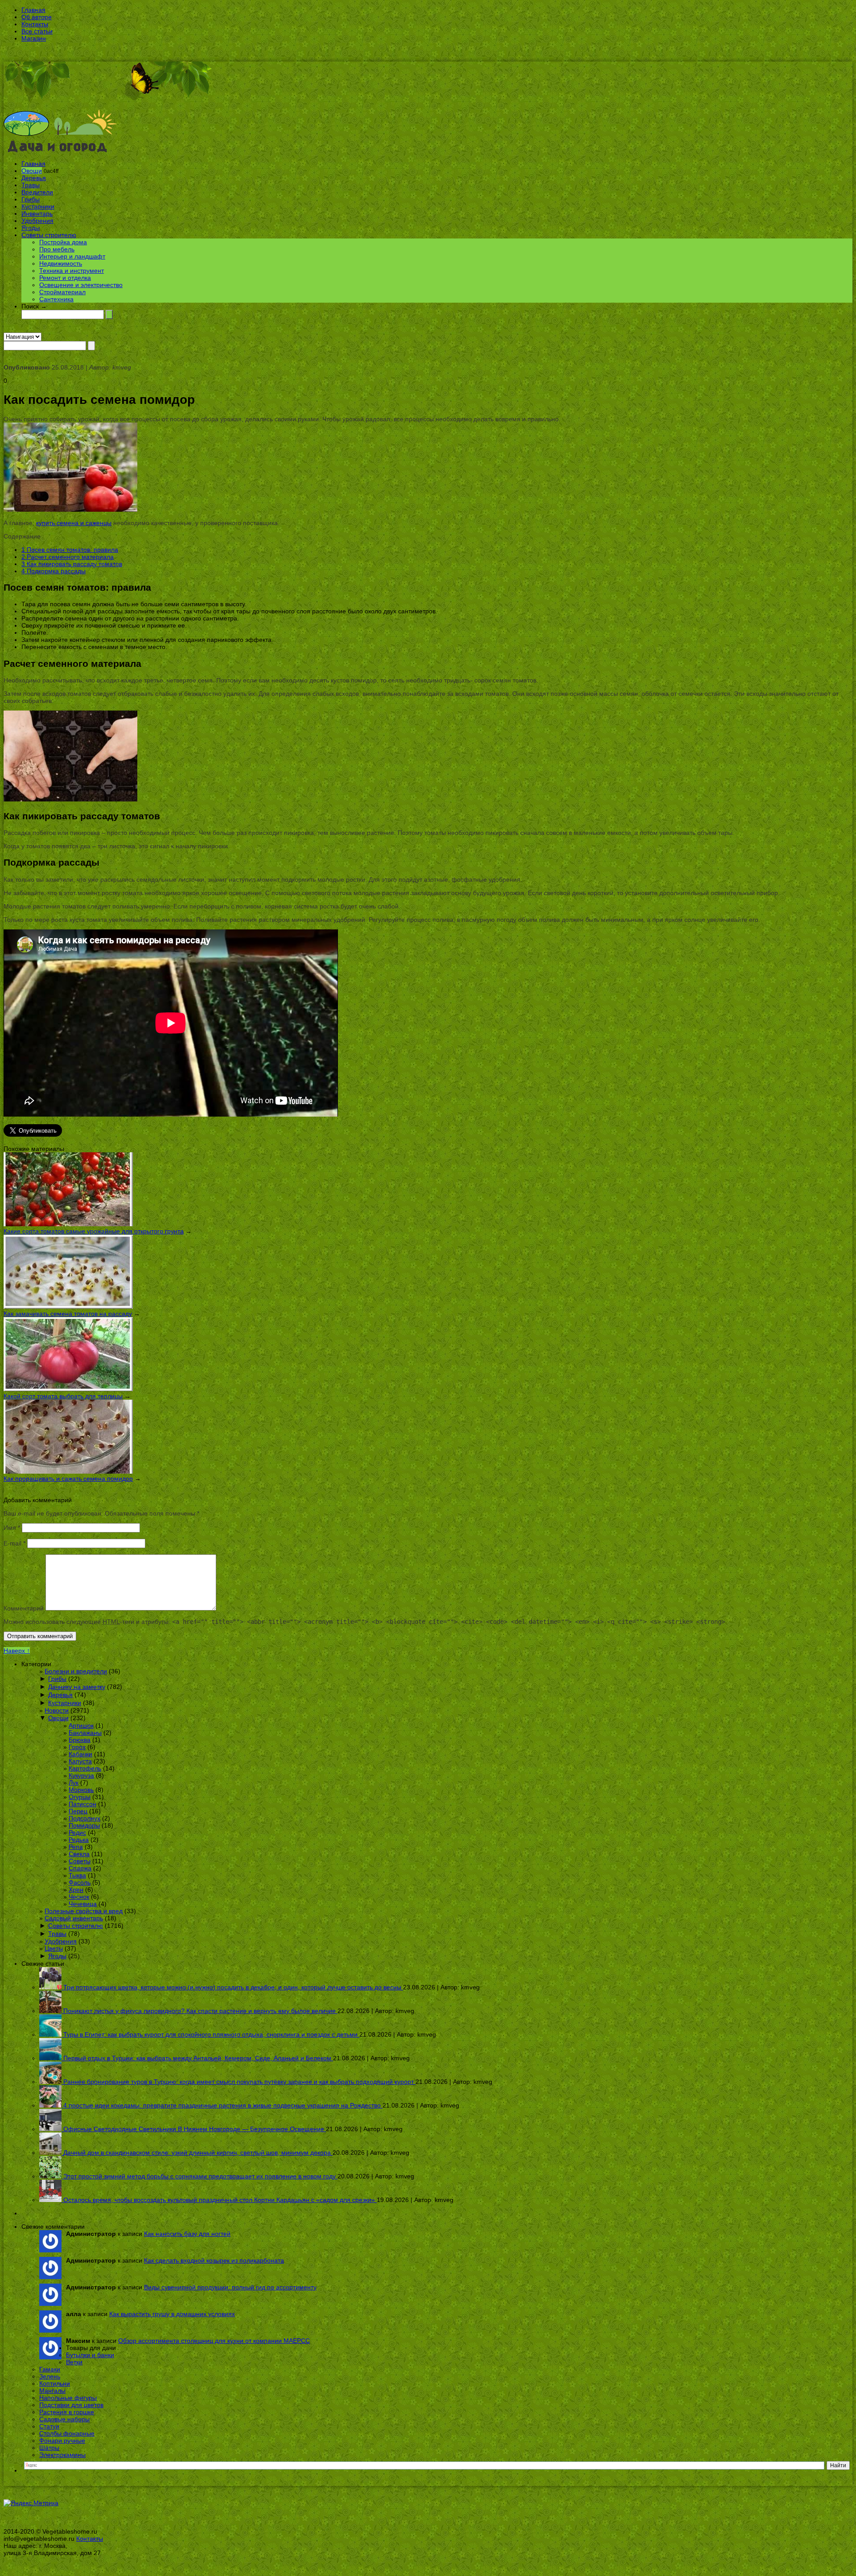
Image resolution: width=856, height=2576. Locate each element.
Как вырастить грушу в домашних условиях (172, 2314)
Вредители (37, 192)
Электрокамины (62, 2455)
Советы (80, 1861)
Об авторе (37, 17)
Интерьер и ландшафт (72, 256)
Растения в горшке (67, 2412)
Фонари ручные (62, 2440)
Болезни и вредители (76, 1671)
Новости (57, 1710)
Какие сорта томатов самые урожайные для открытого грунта (94, 1231)
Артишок (81, 1726)
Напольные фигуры (68, 2398)
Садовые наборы (64, 2419)
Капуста (80, 1761)
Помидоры (84, 1825)
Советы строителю (49, 235)
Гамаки (50, 2369)
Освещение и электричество (81, 285)
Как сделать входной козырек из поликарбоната (214, 2260)
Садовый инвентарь (74, 1918)
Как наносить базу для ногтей (187, 2234)
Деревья (34, 178)
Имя (12, 1528)
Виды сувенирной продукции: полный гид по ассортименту (230, 2287)
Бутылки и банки (90, 2355)
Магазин (34, 38)
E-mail (14, 1543)
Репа (76, 1847)
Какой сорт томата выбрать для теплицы (63, 1396)
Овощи (32, 171)
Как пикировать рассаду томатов (72, 564)
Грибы (31, 199)
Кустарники (38, 206)
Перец (78, 1811)
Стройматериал (62, 292)
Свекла (79, 1854)
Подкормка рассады (53, 571)
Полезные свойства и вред (84, 1911)
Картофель (85, 1768)
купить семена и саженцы (74, 523)
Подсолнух (84, 1818)
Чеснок (79, 1897)
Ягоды (31, 228)
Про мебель (57, 249)
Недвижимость (61, 263)
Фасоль (80, 1882)
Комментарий (24, 1608)
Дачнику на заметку (77, 1687)
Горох (77, 1747)
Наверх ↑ (17, 1651)
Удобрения (37, 221)
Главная (33, 10)
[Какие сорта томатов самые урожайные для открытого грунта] (68, 1224)
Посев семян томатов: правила (70, 550)
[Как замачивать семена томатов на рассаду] (68, 1306)
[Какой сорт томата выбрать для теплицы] (68, 1389)
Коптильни (55, 2383)
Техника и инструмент (72, 271)
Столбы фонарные (67, 2433)
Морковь (81, 1790)
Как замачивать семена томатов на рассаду (68, 1314)
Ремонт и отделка (65, 278)
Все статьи (37, 31)
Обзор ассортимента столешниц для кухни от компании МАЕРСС (214, 2341)
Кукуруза (81, 1775)
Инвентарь (37, 214)
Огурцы (80, 1797)
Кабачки (80, 1754)
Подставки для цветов (71, 2405)
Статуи (49, 2426)
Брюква (80, 1740)
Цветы (54, 1948)
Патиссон (82, 1804)
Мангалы (52, 2391)
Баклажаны (85, 1733)
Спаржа (80, 1868)
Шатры (49, 2448)
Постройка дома (63, 242)
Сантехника (56, 299)
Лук (74, 1783)
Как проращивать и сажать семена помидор (68, 1479)
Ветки (74, 2362)
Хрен (76, 1890)
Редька (79, 1840)
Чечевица (83, 1904)
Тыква (77, 1875)
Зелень (50, 2376)
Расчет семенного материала (68, 557)
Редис (77, 1832)
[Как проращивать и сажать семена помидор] (68, 1471)
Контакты (35, 24)
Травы (31, 185)
